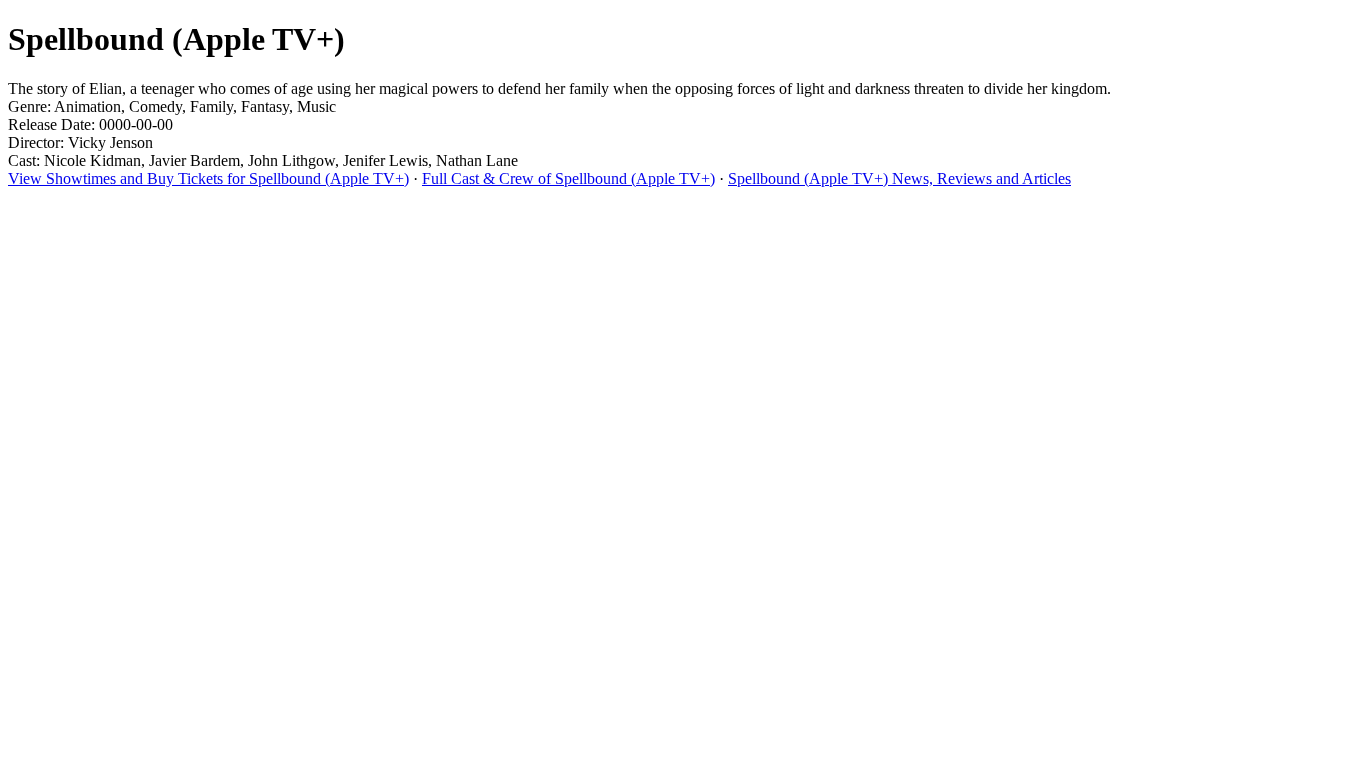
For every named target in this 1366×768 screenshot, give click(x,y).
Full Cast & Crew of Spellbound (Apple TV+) (568, 178)
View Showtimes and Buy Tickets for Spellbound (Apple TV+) (208, 178)
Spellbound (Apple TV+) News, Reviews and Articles (899, 178)
